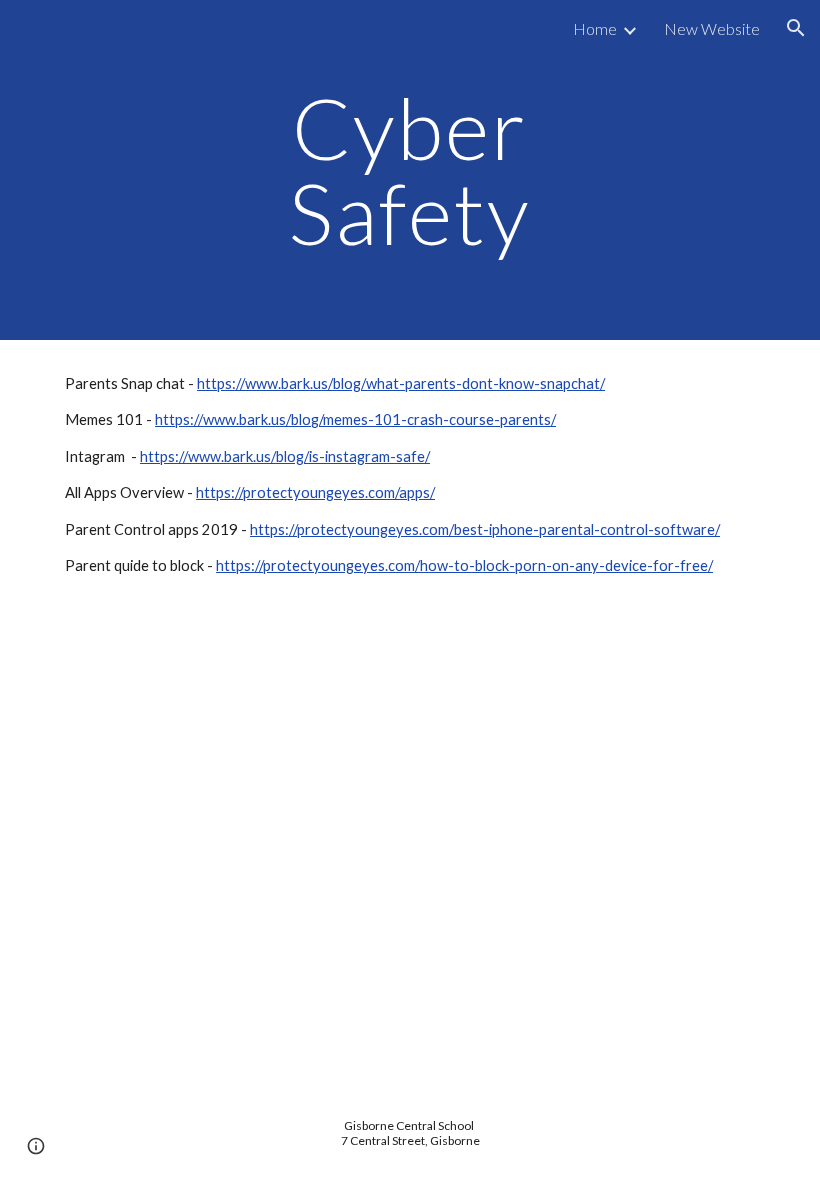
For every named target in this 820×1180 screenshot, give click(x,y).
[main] (410, 170)
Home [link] (595, 28)
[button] (796, 28)
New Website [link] (712, 28)
